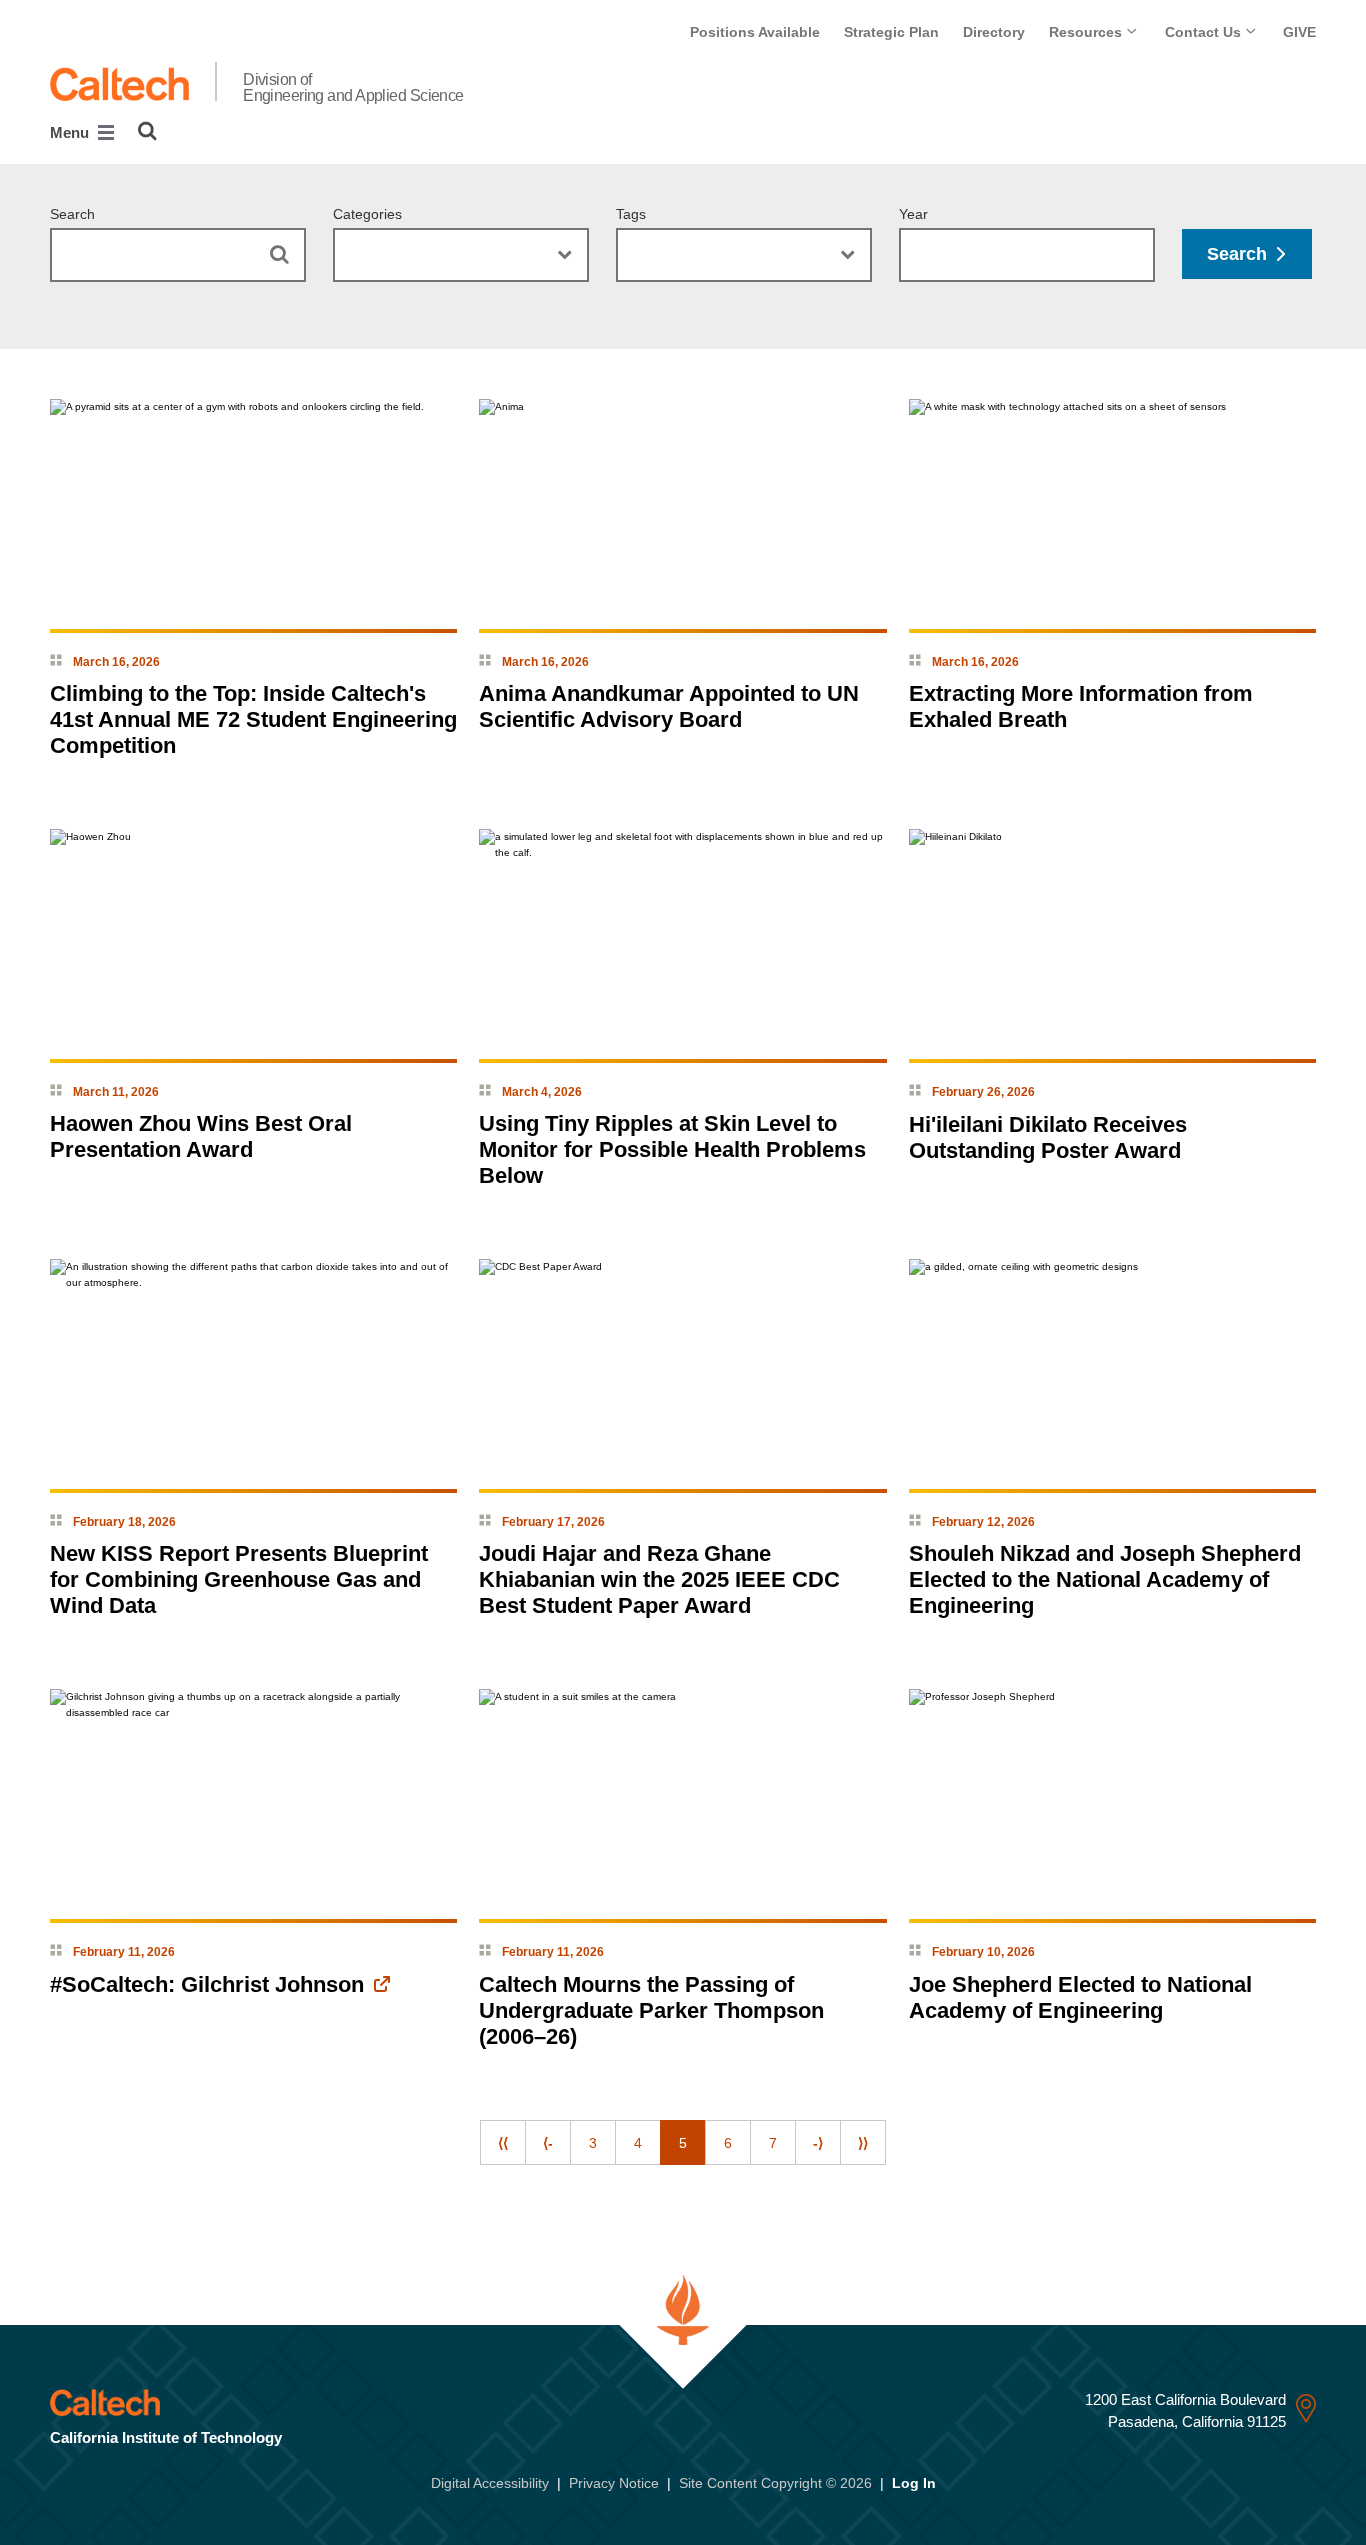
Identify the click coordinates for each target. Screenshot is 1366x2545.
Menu (71, 132)
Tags (631, 214)
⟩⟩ (863, 2143)
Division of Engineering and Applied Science (353, 88)
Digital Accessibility (490, 2483)
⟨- (548, 2143)
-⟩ (818, 2143)
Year (913, 214)
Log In (914, 2483)
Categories (367, 214)
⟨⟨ (503, 2143)
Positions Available (755, 32)
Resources (1087, 32)
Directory (994, 32)
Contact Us (1205, 32)
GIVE (1299, 32)
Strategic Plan (891, 32)
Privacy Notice (614, 2483)
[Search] (147, 131)
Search (72, 214)
